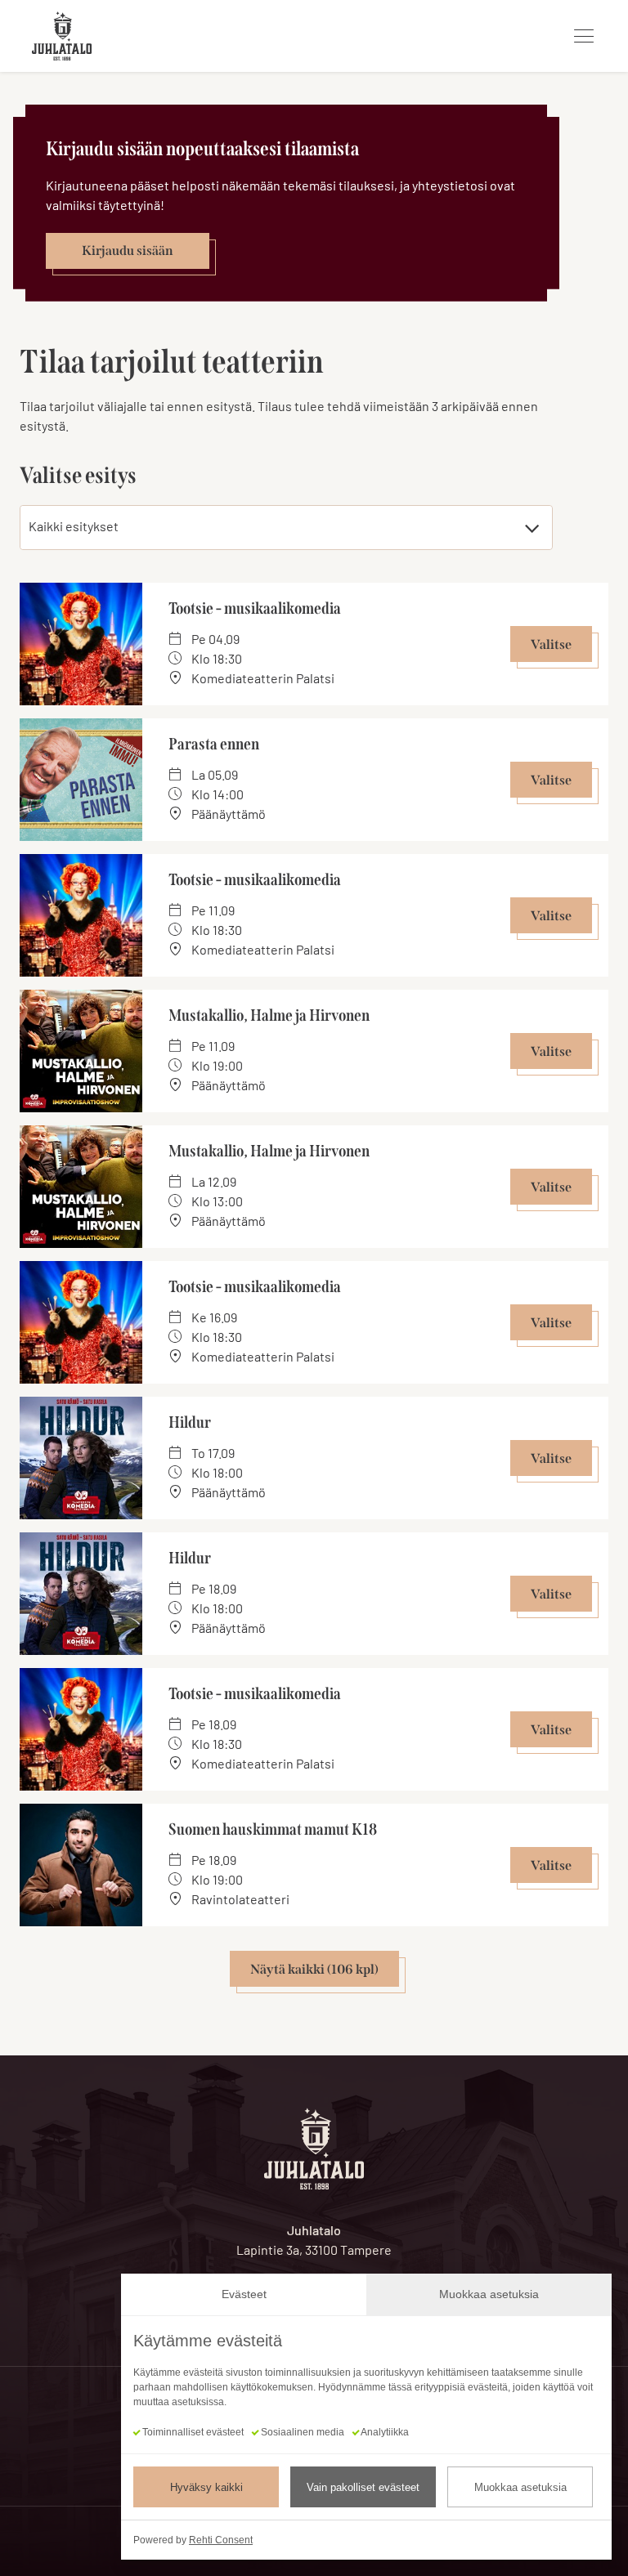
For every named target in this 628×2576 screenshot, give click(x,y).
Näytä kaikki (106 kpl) (314, 1969)
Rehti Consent (221, 2540)
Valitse (551, 644)
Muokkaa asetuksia (520, 2487)
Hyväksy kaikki (206, 2487)
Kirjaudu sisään (128, 250)
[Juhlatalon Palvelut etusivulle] (62, 36)
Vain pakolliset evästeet (363, 2487)
